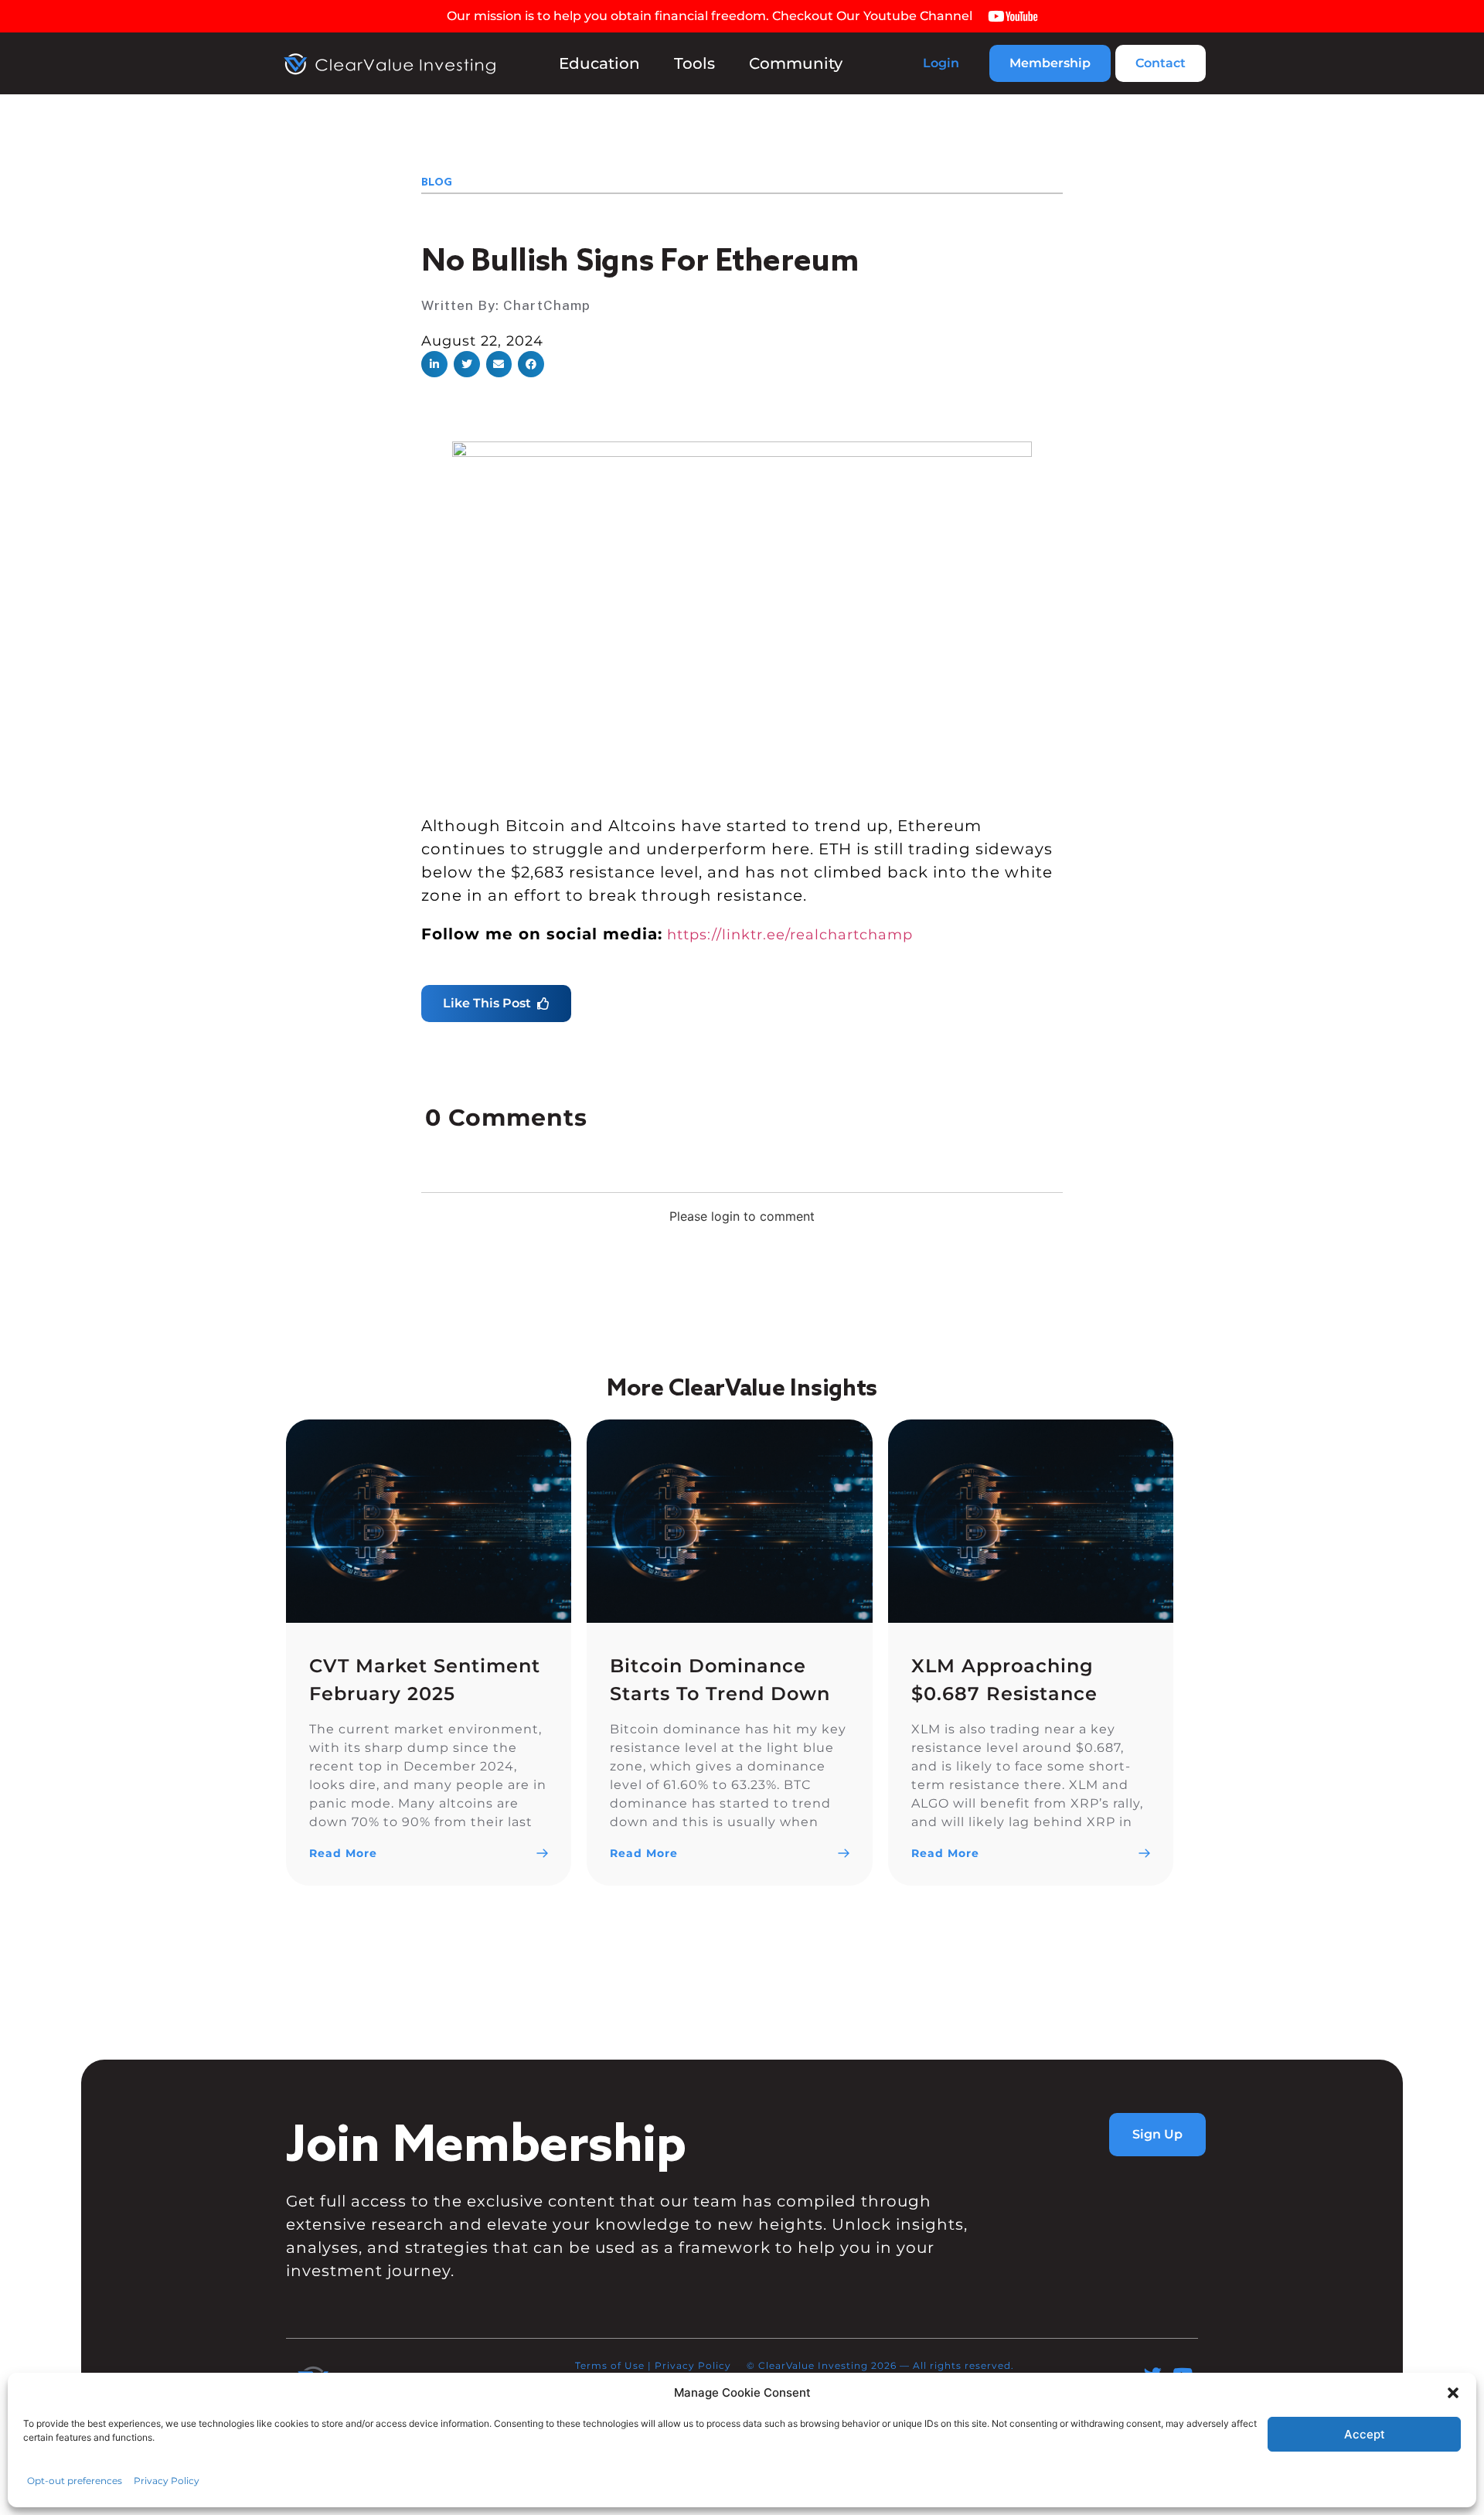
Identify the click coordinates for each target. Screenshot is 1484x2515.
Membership (1050, 63)
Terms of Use (610, 2365)
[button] (434, 364)
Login (941, 63)
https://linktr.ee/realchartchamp (790, 935)
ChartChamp (547, 305)
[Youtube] (1183, 2375)
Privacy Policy (693, 2365)
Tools (694, 63)
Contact (1161, 63)
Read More (343, 1853)
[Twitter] (1153, 2375)
